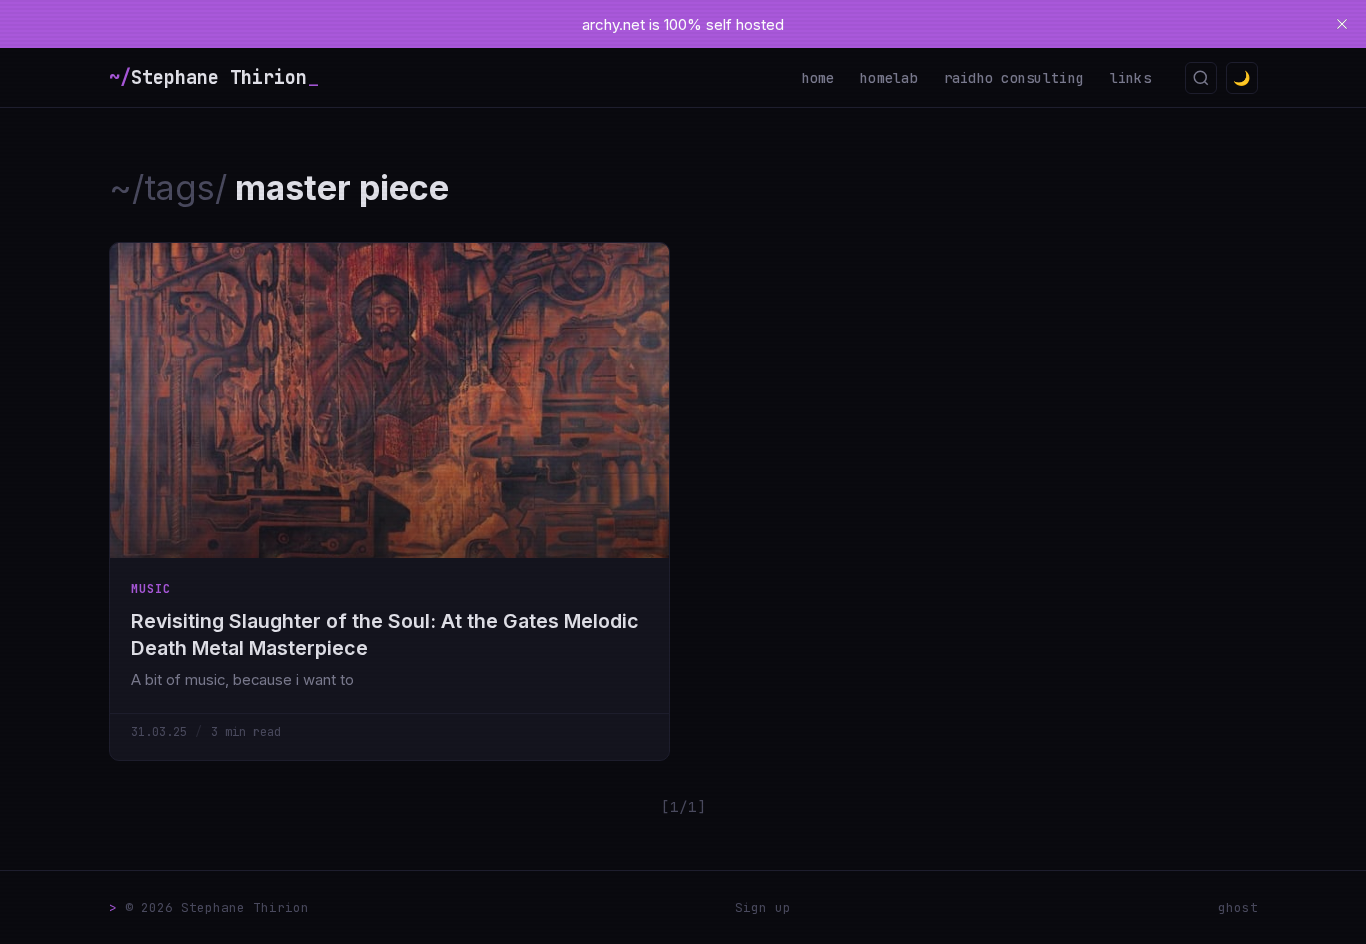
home (818, 78)
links (1130, 78)
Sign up (763, 907)
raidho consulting (1014, 78)
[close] (1342, 24)
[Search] (1201, 78)
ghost (1238, 907)
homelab (889, 78)
